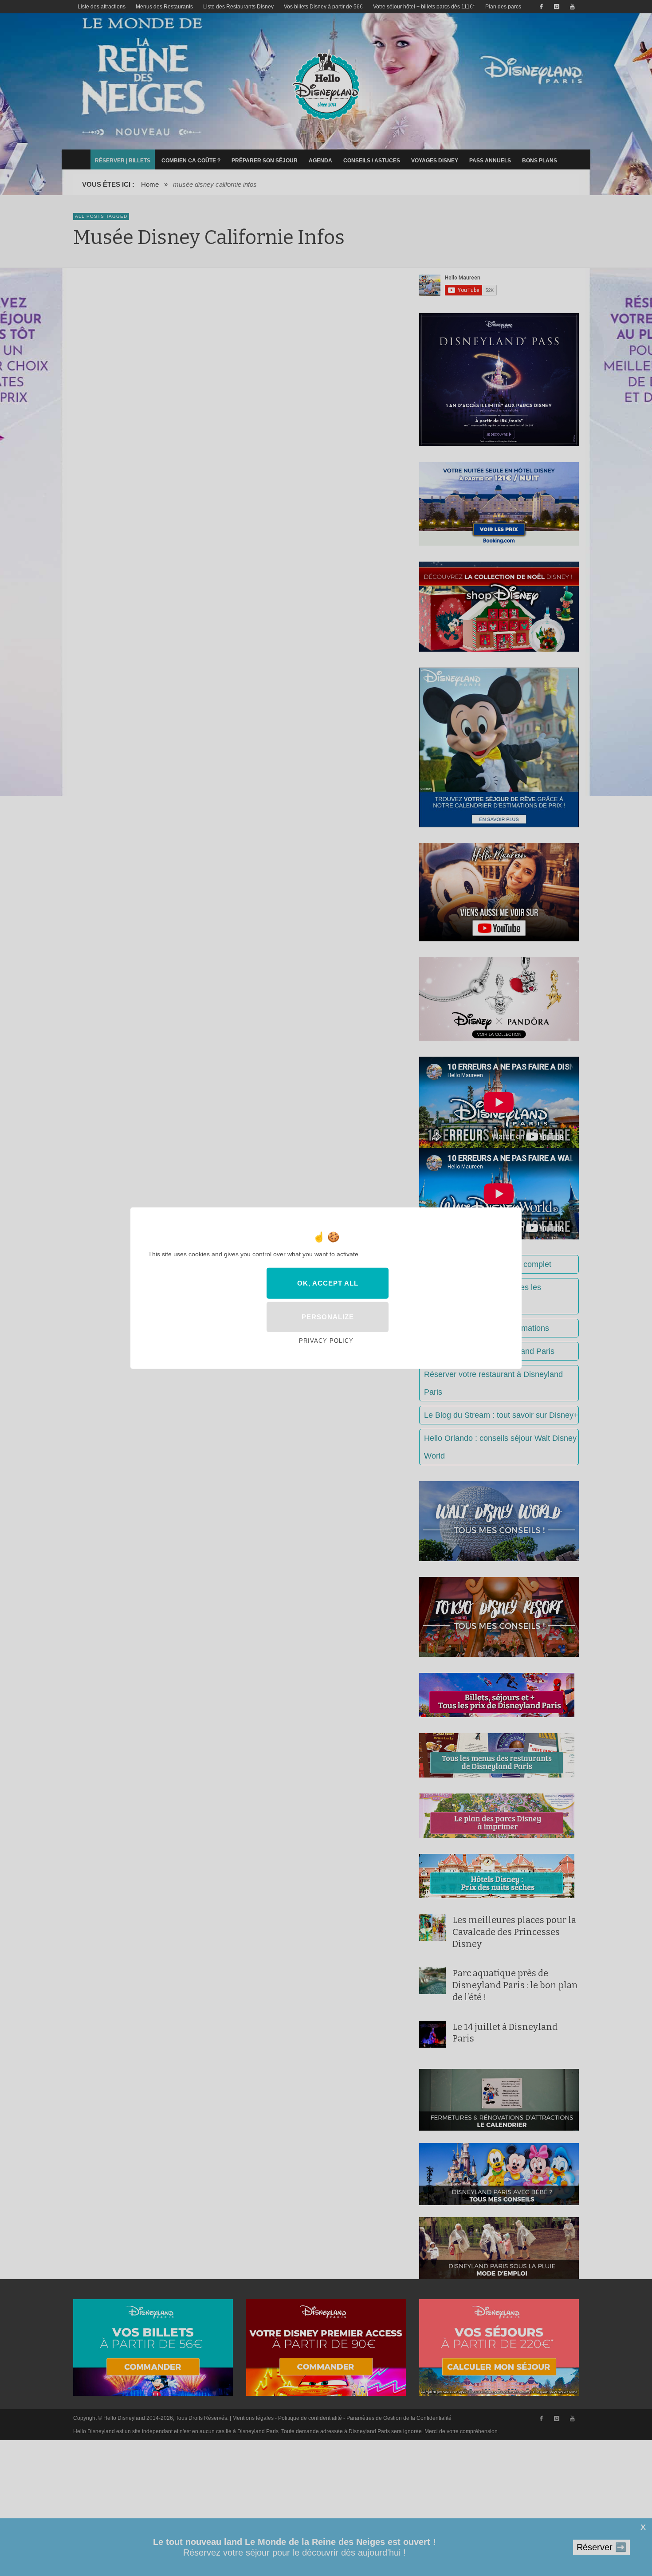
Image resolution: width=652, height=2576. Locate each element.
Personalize (328, 1317)
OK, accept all (328, 1283)
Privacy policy (326, 1341)
